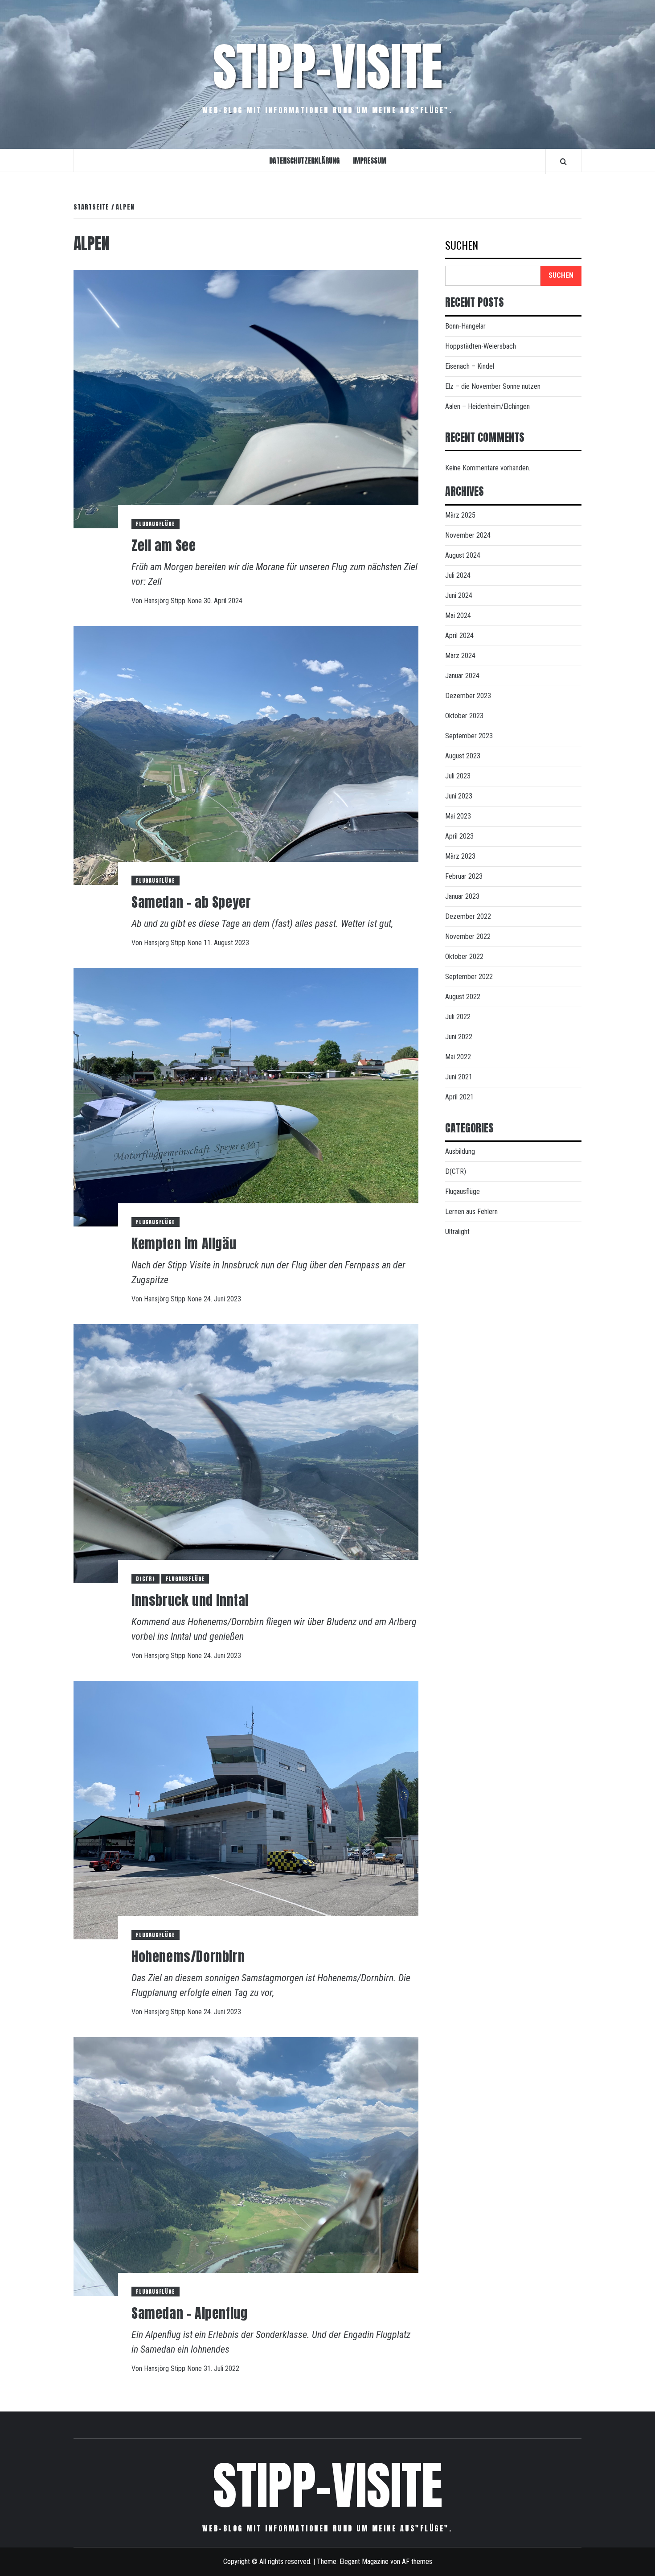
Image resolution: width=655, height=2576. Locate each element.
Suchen (462, 246)
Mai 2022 (458, 1057)
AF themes (417, 2562)
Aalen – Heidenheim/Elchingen (487, 406)
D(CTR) (145, 1579)
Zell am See (164, 545)
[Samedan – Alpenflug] (246, 2166)
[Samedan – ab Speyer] (246, 755)
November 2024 (468, 535)
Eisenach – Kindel (470, 366)
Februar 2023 (464, 876)
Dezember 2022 (468, 916)
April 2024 (459, 636)
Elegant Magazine (364, 2562)
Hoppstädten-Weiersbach (481, 346)
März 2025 (460, 515)
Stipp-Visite (328, 67)
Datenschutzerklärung (304, 160)
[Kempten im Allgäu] (246, 1097)
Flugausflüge (156, 524)
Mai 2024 (458, 615)
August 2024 (463, 555)
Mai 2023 (458, 816)
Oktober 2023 (464, 716)
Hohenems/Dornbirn (188, 1957)
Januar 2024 (462, 676)
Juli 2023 (458, 776)
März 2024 (460, 656)
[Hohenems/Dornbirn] (246, 1809)
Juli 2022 (458, 1017)
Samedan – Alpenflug (189, 2313)
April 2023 (459, 836)
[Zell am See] (246, 398)
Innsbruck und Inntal (190, 1600)
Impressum (370, 160)
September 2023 (469, 736)
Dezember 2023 (468, 696)
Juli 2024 (458, 575)
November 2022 (468, 936)
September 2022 (469, 977)
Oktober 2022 (464, 957)
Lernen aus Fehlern (471, 1212)
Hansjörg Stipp (166, 601)
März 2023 (460, 856)
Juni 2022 (459, 1037)
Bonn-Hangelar (465, 326)
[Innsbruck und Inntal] (246, 1453)
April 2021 (459, 1097)
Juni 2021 (459, 1077)
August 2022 (463, 997)
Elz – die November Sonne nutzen (493, 386)
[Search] (563, 161)
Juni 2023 (459, 796)
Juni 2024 (459, 595)
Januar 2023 (462, 896)
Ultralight (457, 1232)
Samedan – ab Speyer (191, 902)
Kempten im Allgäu (184, 1244)
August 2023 (463, 756)
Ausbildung (460, 1151)
